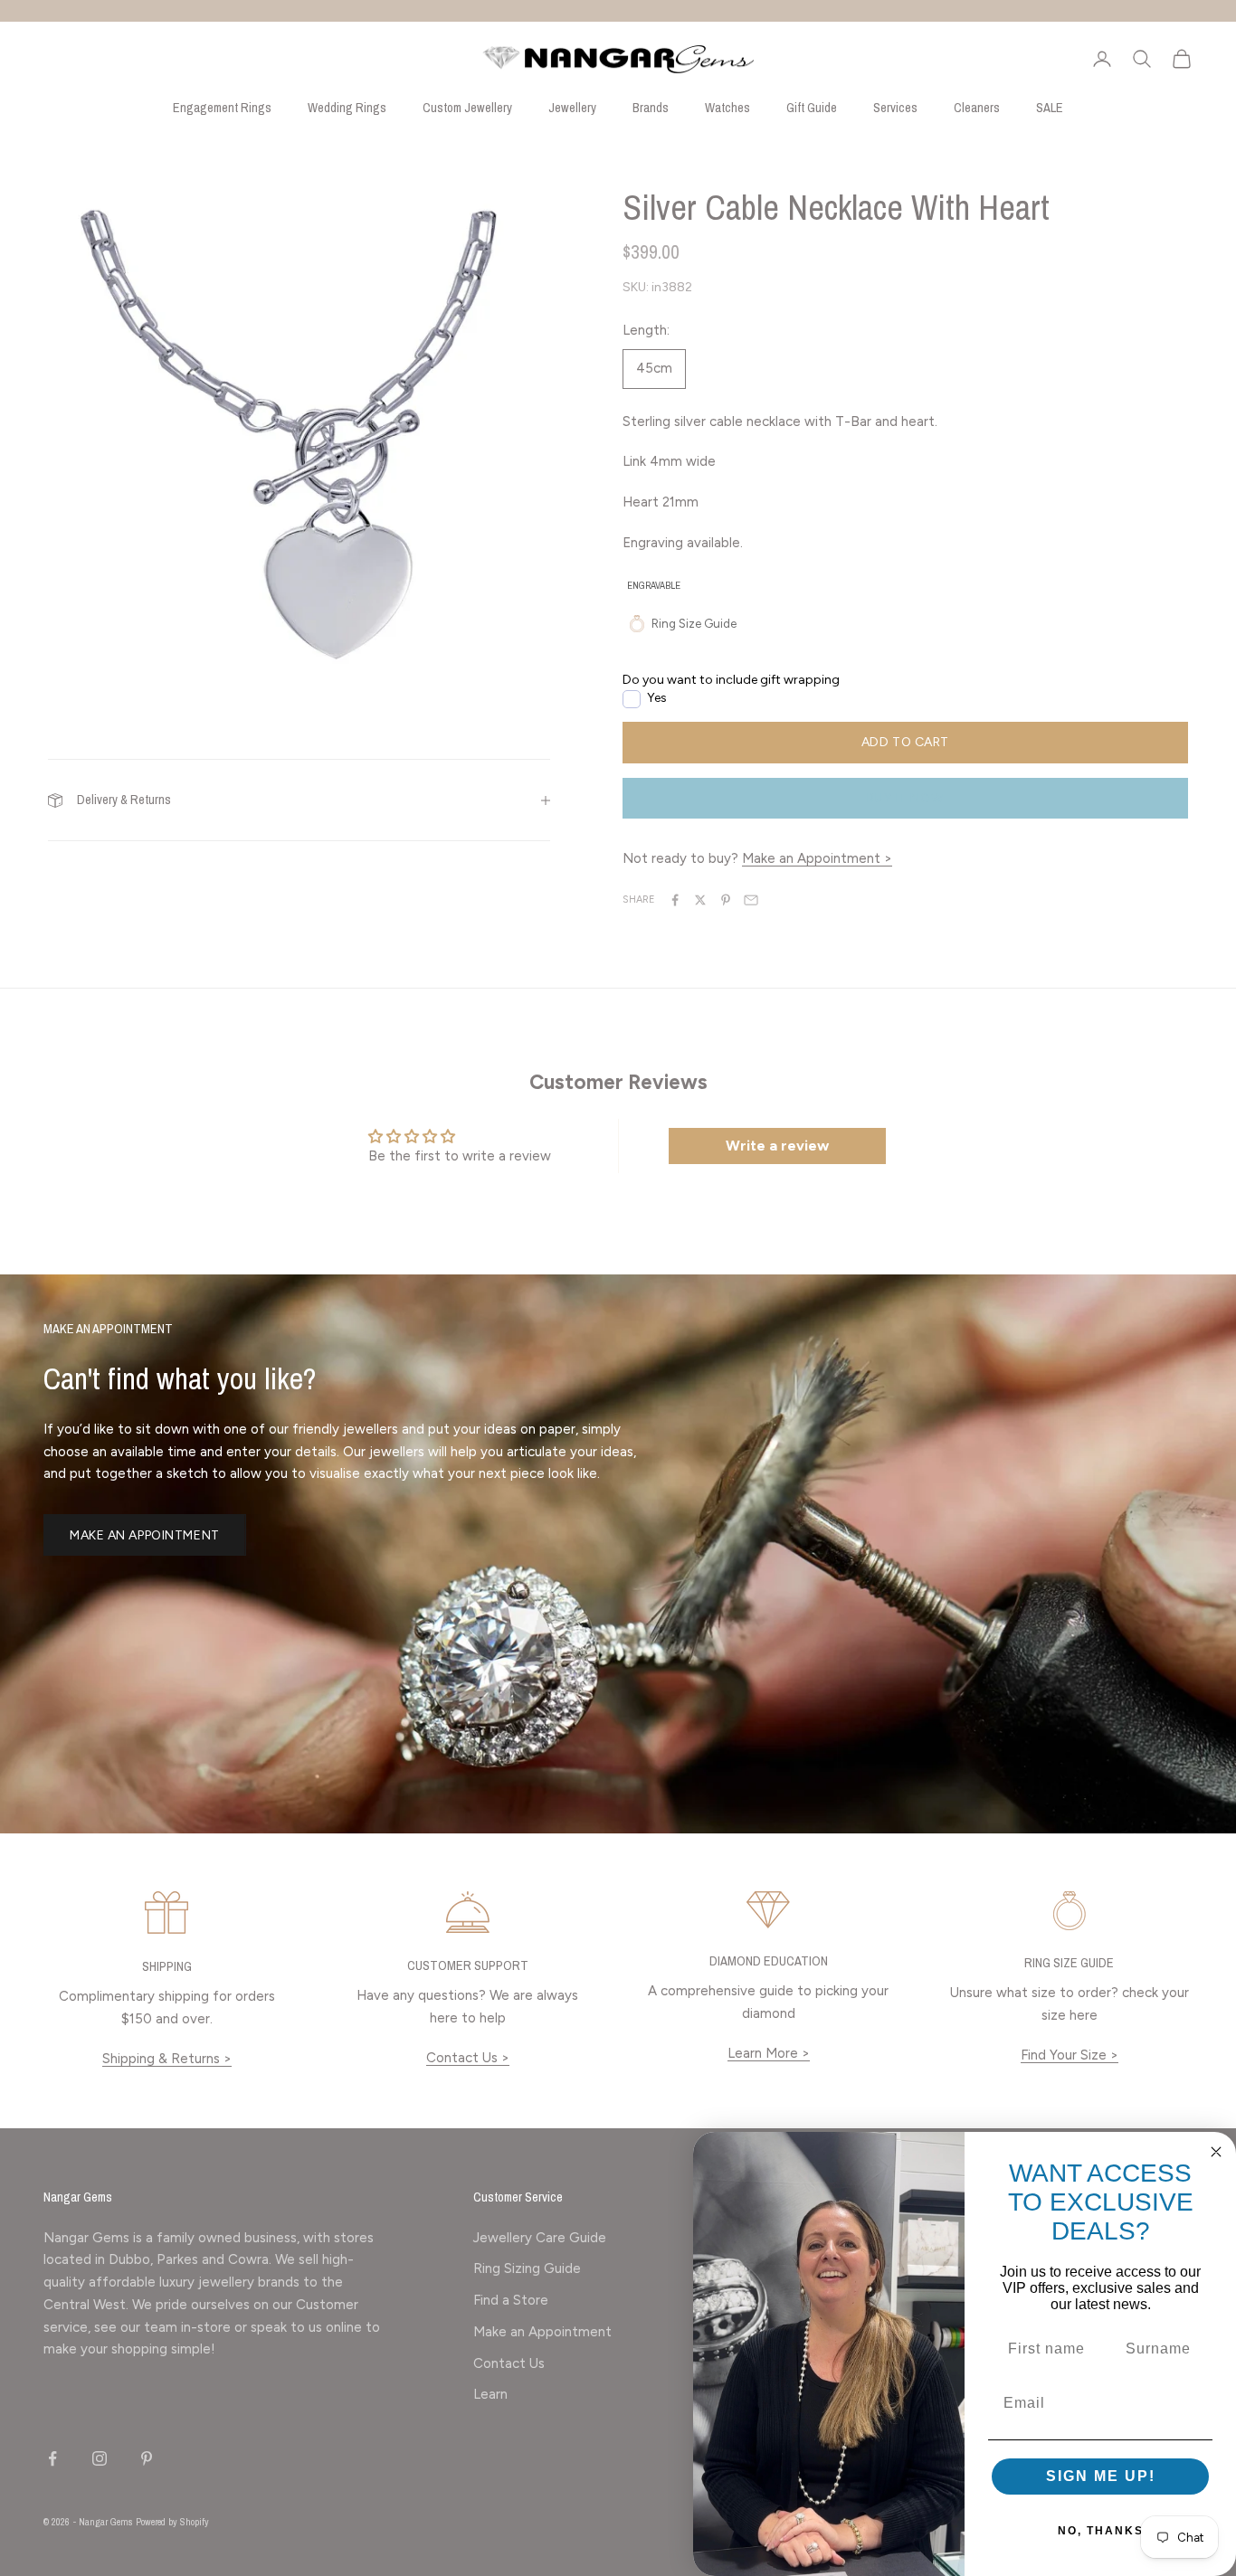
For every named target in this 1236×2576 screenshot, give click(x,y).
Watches (727, 107)
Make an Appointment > (817, 858)
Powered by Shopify (172, 2522)
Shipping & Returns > (167, 2059)
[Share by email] (751, 900)
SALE (1050, 107)
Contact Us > (468, 2058)
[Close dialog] (1216, 2152)
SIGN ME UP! (1101, 2476)
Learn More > (769, 2053)
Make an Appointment (145, 1535)
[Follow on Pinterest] (147, 2458)
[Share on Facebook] (675, 900)
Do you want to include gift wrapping (731, 680)
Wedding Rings (347, 107)
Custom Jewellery (467, 107)
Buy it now (905, 798)
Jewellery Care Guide (540, 2238)
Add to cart (905, 742)
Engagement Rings (222, 107)
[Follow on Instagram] (100, 2458)
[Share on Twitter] (700, 900)
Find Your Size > (1070, 2055)
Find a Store (511, 2300)
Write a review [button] (777, 1146)
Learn (490, 2394)
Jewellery (572, 107)
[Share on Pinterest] (726, 900)
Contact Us (509, 2363)
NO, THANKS (1101, 2531)
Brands (651, 107)
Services (895, 107)
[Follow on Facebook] (52, 2458)
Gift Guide (812, 107)
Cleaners (977, 107)
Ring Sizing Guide (527, 2268)
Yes (657, 698)
